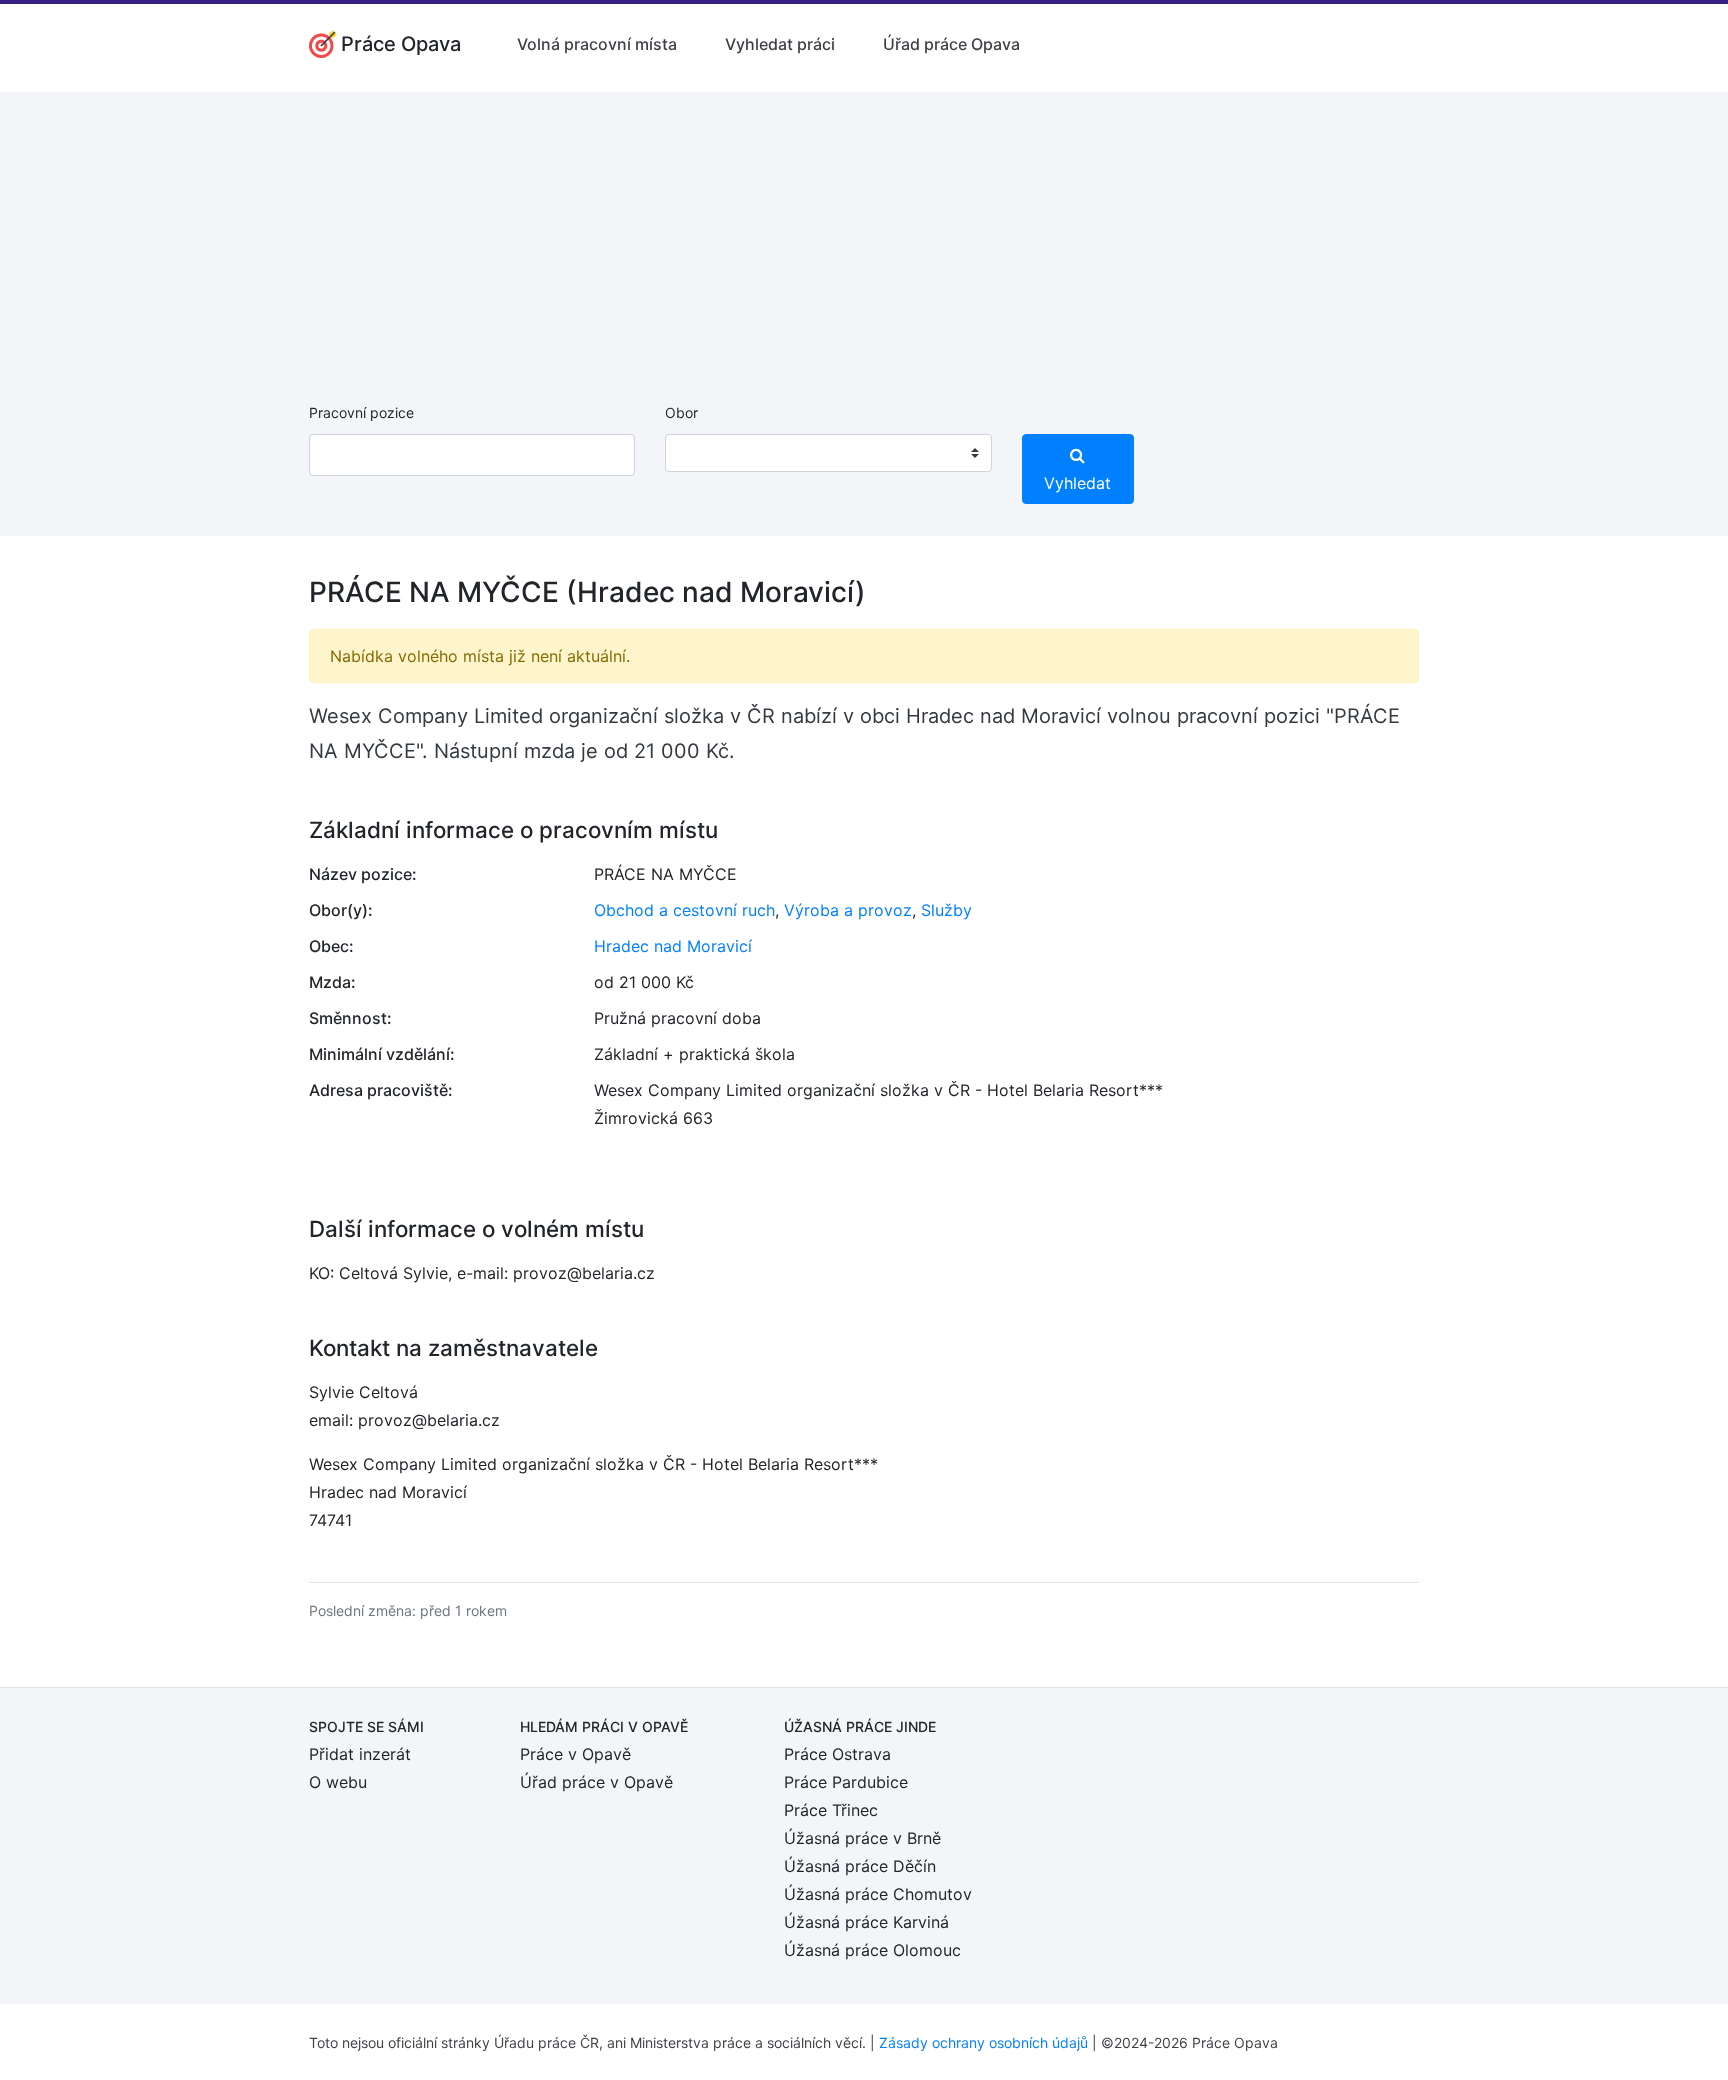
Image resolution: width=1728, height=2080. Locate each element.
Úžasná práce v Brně (862, 1838)
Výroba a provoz (848, 910)
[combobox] (828, 453)
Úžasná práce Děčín (860, 1866)
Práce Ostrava (837, 1754)
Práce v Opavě (575, 1754)
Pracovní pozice (361, 412)
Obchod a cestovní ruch (684, 910)
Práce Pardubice (846, 1782)
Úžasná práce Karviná (866, 1922)
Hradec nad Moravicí (673, 946)
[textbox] (706, 453)
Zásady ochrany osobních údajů (983, 2042)
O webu (338, 1782)
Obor (681, 412)
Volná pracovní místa (597, 44)
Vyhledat (1077, 483)
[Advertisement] (864, 232)
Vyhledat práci (780, 44)
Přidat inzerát (360, 1754)
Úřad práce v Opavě (596, 1782)
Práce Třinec (831, 1810)
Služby (946, 910)
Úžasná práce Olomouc (872, 1950)
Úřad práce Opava (951, 44)
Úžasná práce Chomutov (878, 1894)
